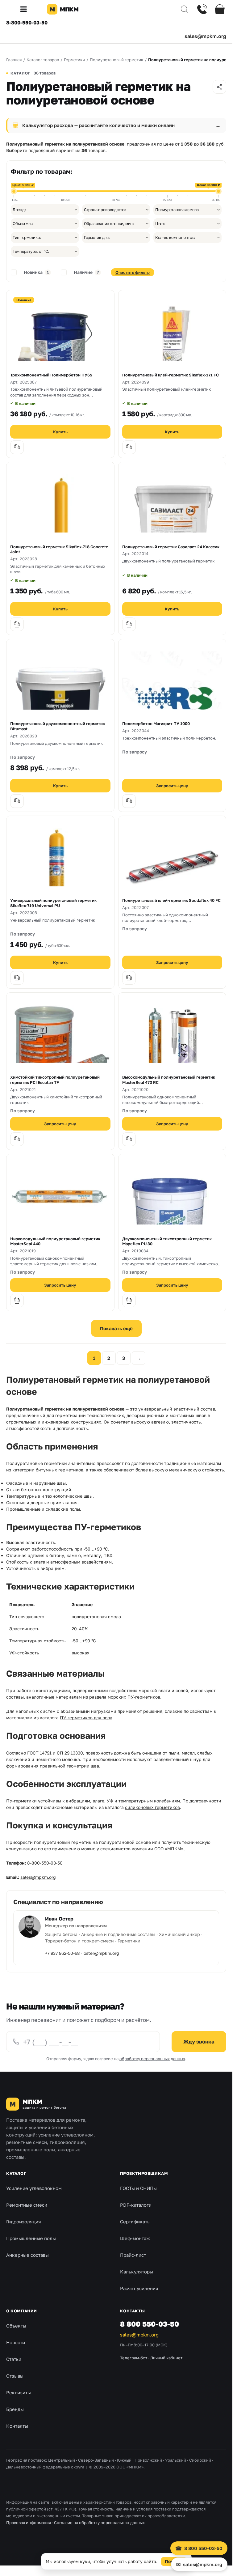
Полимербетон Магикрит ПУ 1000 (156, 724)
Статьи (14, 2359)
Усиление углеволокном (34, 2188)
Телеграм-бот (134, 2358)
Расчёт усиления (139, 2288)
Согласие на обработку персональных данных (99, 2523)
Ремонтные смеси (27, 2205)
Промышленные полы (31, 2238)
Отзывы (15, 2376)
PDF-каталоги (136, 2205)
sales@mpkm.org (205, 36)
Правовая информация (29, 2523)
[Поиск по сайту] (185, 9)
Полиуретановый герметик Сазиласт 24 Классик (171, 547)
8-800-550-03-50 (27, 23)
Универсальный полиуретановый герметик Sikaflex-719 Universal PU (53, 903)
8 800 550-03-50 (150, 2324)
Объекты (16, 2326)
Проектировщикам (144, 2173)
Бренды (15, 2409)
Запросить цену (172, 786)
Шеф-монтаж (135, 2238)
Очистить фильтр (133, 272)
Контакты (17, 2426)
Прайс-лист (133, 2255)
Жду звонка (199, 2041)
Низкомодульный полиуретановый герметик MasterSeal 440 (55, 1241)
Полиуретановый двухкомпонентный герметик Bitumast (58, 726)
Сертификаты (135, 2222)
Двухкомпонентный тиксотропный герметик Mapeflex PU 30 (167, 1241)
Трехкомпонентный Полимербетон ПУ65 (51, 375)
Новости (16, 2342)
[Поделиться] (219, 87)
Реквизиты (19, 2392)
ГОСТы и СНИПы (138, 2188)
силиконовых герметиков (152, 1807)
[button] (26, 9)
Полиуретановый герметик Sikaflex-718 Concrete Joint (59, 549)
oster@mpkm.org (101, 1953)
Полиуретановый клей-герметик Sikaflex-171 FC (170, 375)
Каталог (16, 2173)
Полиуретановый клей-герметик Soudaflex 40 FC (171, 900)
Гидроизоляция (24, 2222)
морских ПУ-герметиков (134, 1697)
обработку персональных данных (152, 2059)
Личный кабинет (166, 2358)
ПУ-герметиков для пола (86, 1718)
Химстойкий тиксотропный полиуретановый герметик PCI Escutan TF (55, 1080)
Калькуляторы (137, 2272)
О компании (22, 2311)
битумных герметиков (60, 1470)
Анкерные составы (27, 2255)
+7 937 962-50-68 (62, 1953)
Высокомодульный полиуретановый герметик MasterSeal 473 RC (169, 1080)
